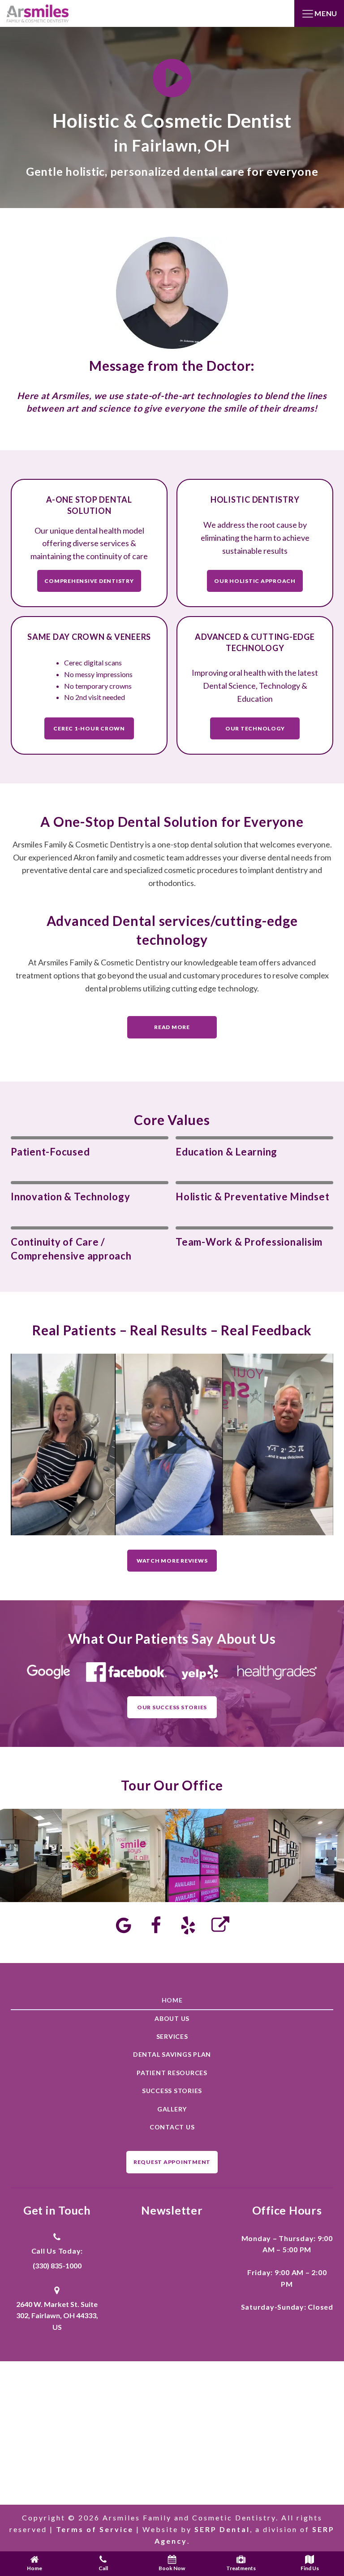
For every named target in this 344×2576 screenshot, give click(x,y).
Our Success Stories (172, 1707)
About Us (172, 2018)
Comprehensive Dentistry (89, 581)
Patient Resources (172, 2073)
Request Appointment (172, 2162)
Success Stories (172, 2091)
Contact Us (172, 2127)
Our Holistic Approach (255, 581)
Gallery (172, 2109)
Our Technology (255, 728)
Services (172, 2036)
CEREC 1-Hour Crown (89, 728)
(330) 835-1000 (57, 2265)
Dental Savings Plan (172, 2054)
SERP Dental (222, 2529)
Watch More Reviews (172, 1561)
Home (172, 2000)
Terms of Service (95, 2529)
